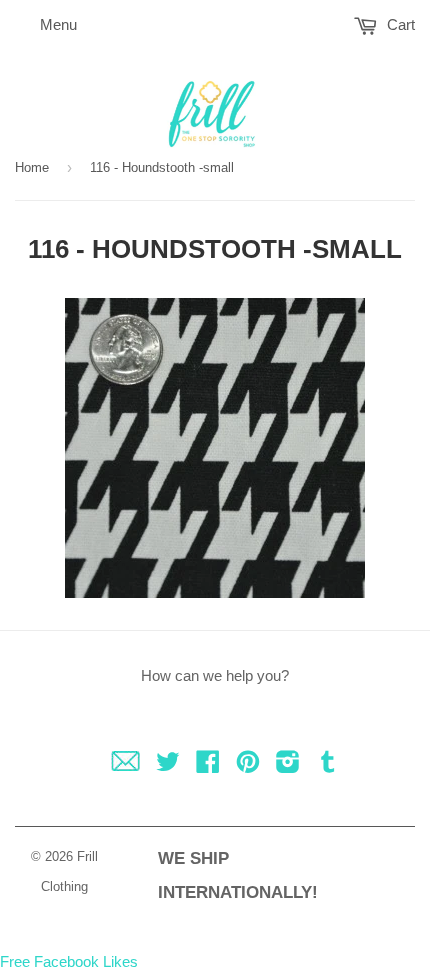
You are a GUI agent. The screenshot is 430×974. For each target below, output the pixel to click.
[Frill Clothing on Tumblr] (328, 765)
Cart (399, 24)
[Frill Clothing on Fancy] (125, 765)
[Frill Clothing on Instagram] (288, 765)
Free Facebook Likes (69, 961)
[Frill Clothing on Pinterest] (248, 765)
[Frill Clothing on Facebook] (208, 765)
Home (32, 167)
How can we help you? (215, 675)
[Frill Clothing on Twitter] (168, 765)
